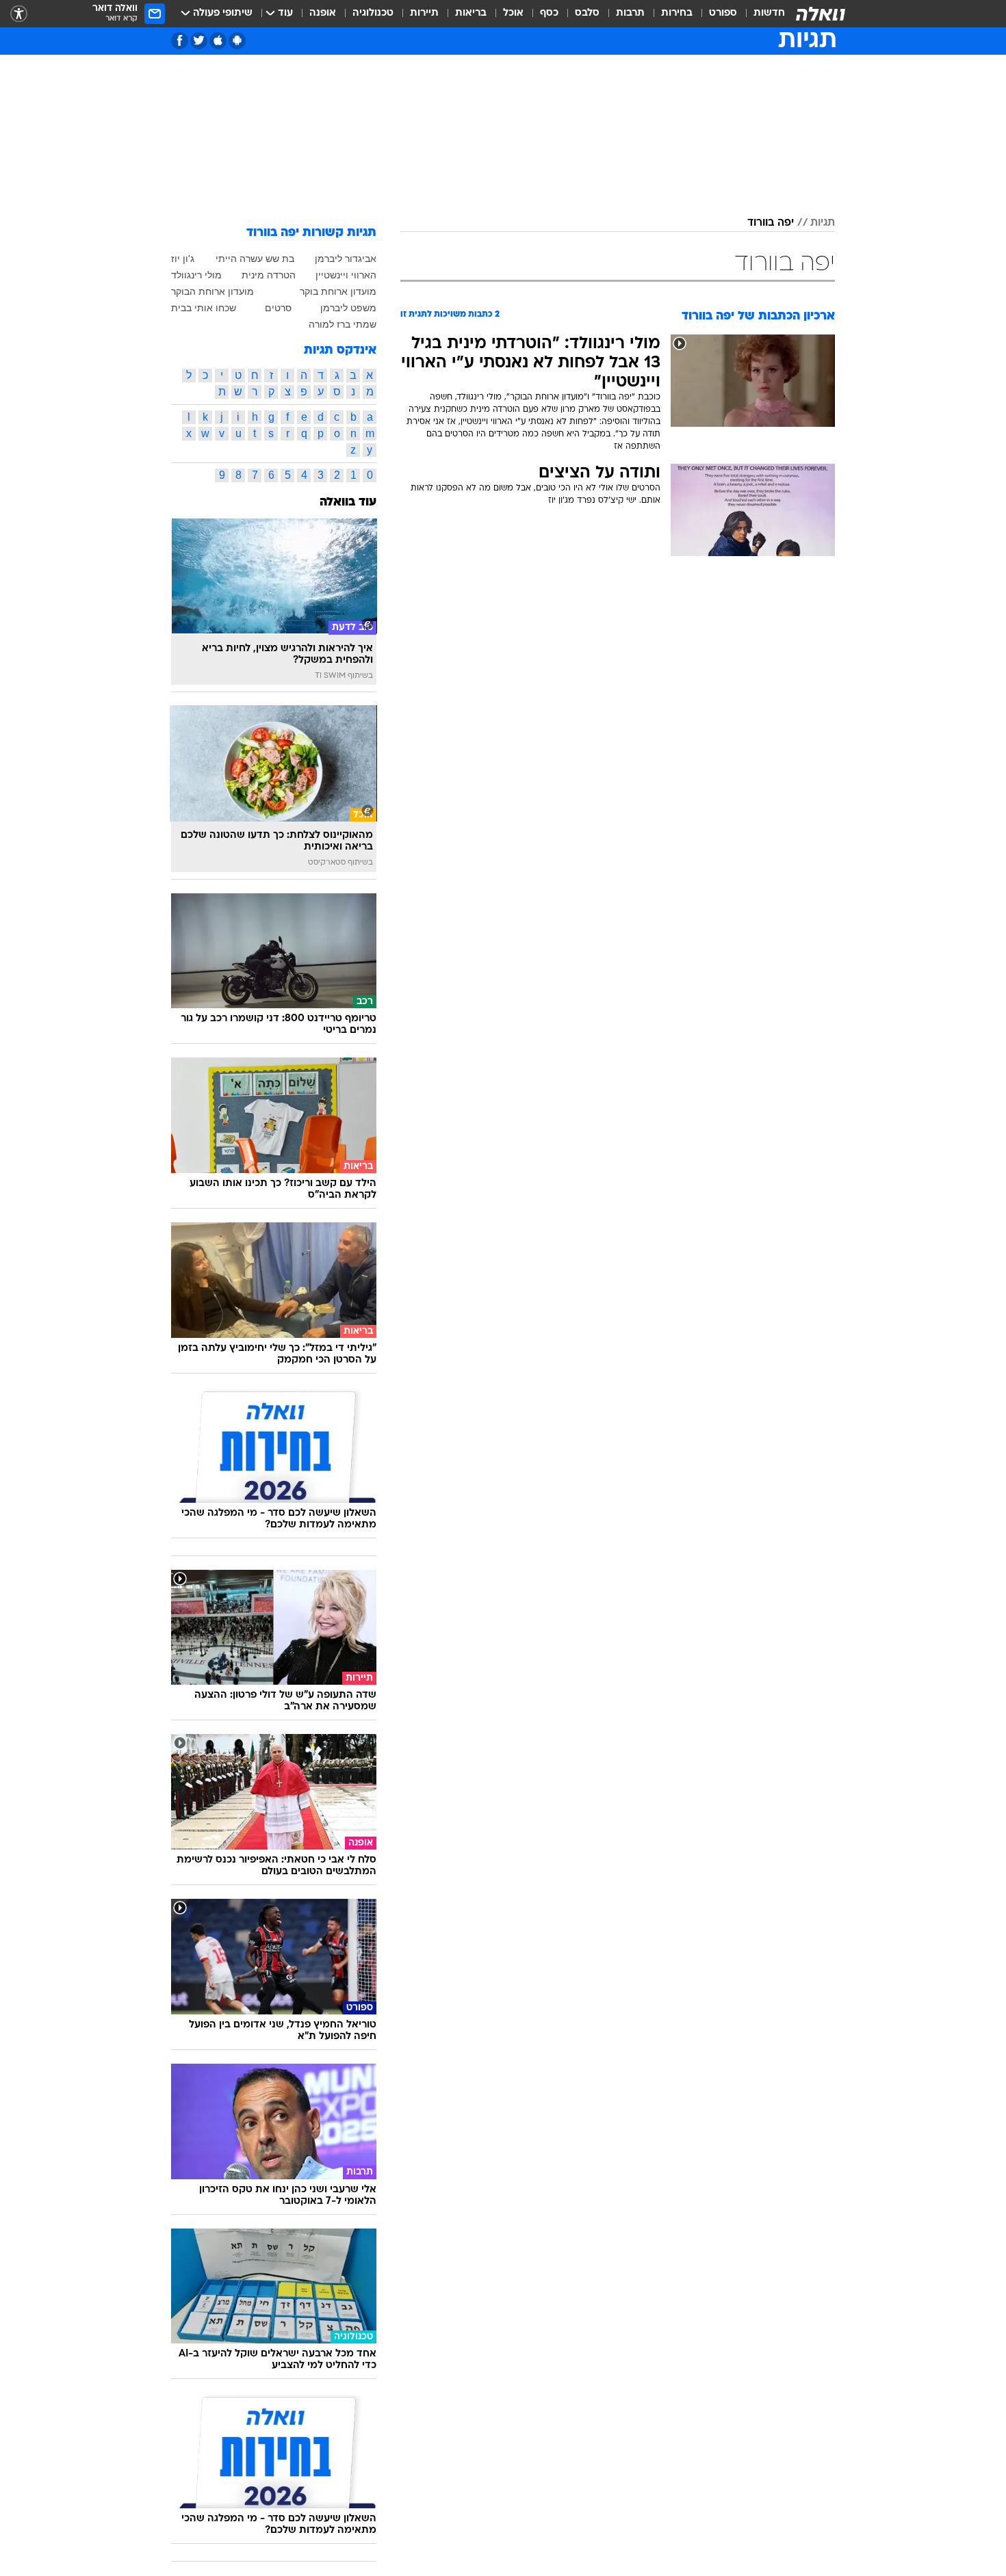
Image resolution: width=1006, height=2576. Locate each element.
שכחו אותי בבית (204, 308)
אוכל (513, 13)
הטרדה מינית (269, 275)
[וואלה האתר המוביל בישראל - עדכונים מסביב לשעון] (821, 14)
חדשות (769, 13)
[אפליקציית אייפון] (218, 41)
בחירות (677, 13)
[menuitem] (761, 14)
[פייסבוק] (180, 41)
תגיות (823, 223)
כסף (549, 13)
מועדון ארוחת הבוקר (212, 291)
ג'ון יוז (183, 259)
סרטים (278, 308)
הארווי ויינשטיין (346, 275)
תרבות (630, 13)
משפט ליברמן (348, 308)
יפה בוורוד (771, 223)
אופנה (323, 13)
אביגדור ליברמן (346, 259)
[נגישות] (19, 14)
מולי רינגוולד (196, 275)
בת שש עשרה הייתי (255, 259)
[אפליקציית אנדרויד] (237, 41)
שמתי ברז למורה (343, 324)
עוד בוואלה (348, 502)
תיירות (424, 13)
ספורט (723, 13)
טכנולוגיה (373, 13)
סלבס (587, 13)
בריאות (471, 13)
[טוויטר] (199, 41)
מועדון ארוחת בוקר (338, 291)
